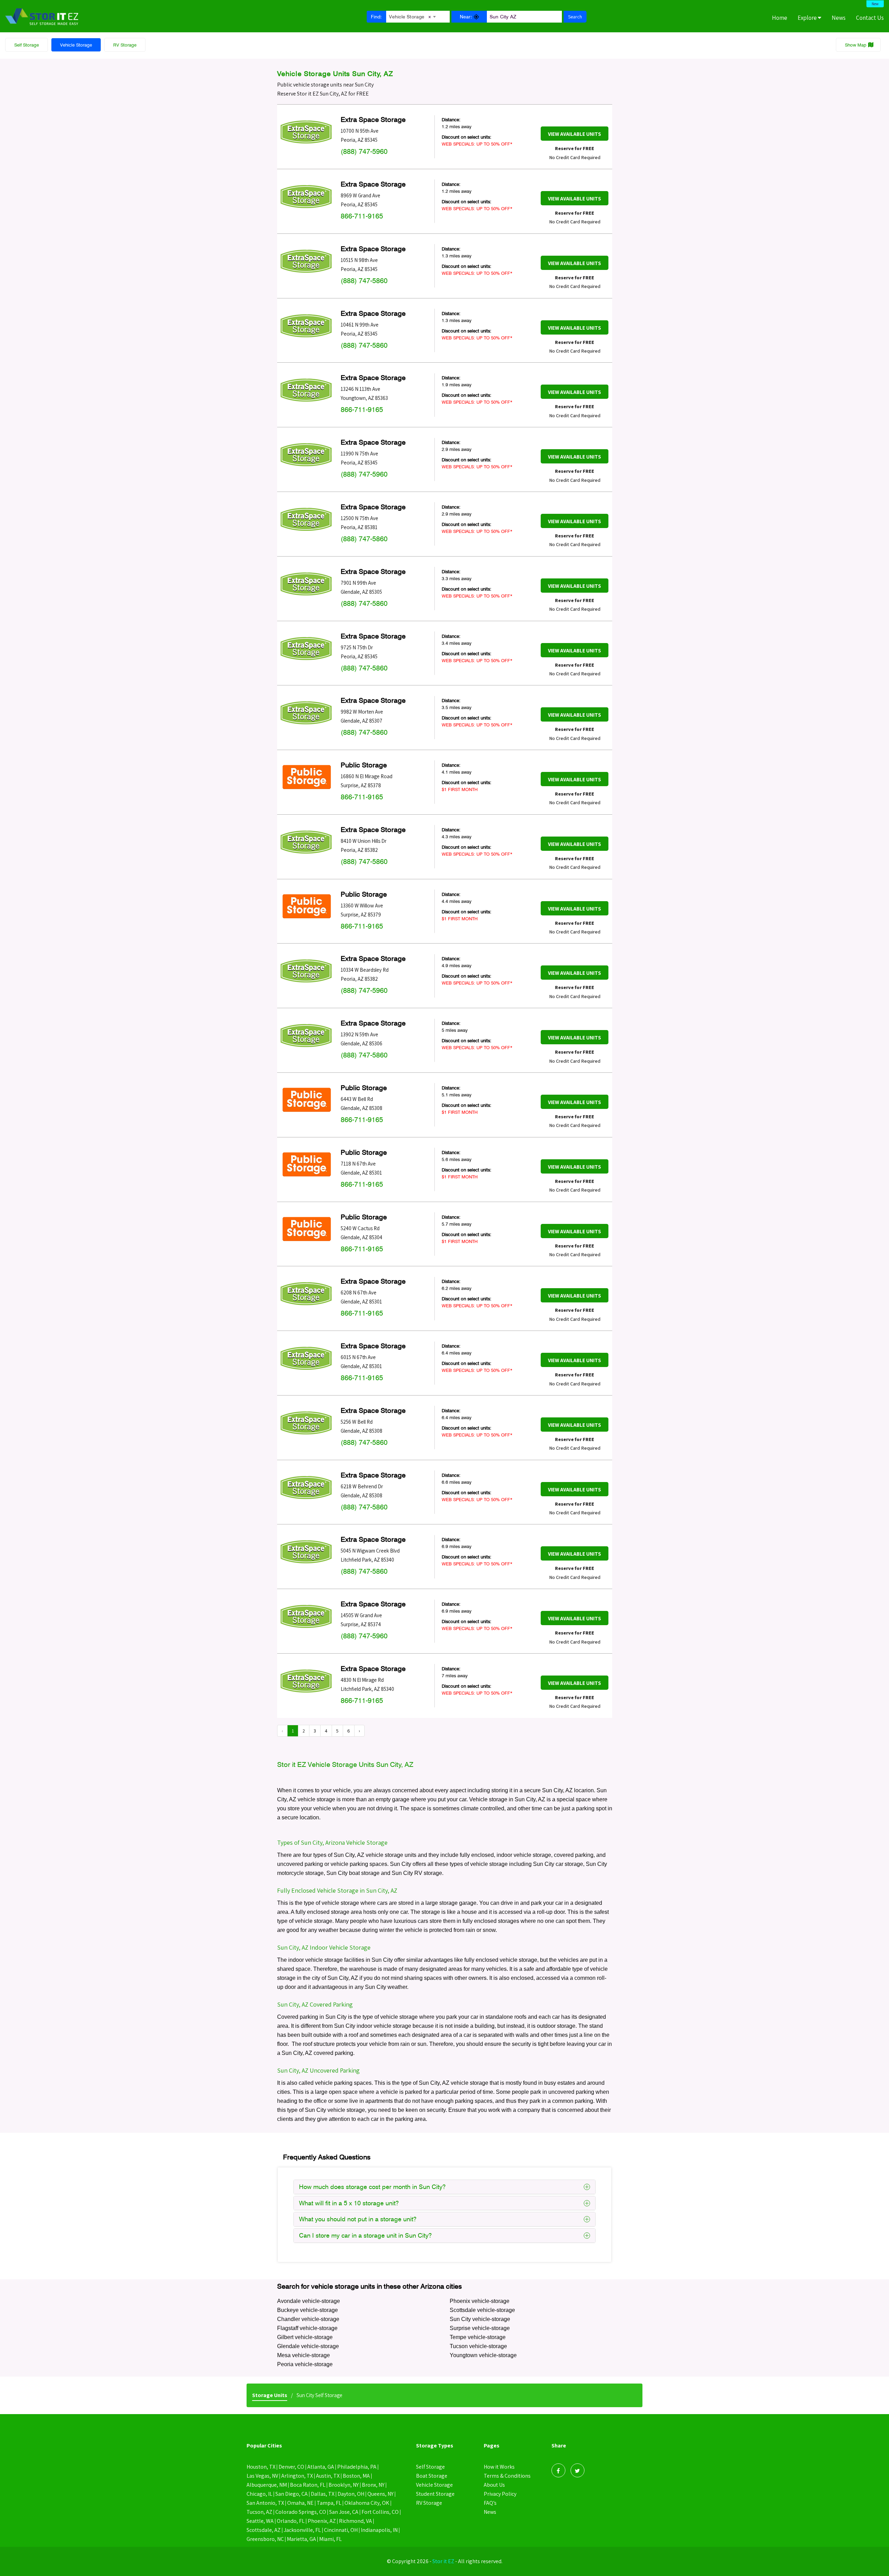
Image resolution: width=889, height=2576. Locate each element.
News (839, 18)
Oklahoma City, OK (367, 2503)
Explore (808, 18)
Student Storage (435, 2494)
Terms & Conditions (507, 2476)
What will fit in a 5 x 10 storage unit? (349, 2203)
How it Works (499, 2467)
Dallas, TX (323, 2494)
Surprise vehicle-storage (480, 2328)
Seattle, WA (260, 2521)
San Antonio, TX (265, 2503)
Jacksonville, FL (302, 2530)
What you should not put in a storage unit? (358, 2219)
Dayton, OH (351, 2494)
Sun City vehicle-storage (480, 2319)
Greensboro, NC (265, 2539)
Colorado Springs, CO (301, 2512)
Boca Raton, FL (308, 2485)
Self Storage (27, 45)
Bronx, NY (373, 2485)
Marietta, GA (301, 2539)
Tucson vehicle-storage (478, 2346)
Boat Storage (432, 2476)
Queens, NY (380, 2494)
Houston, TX (261, 2467)
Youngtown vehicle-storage (483, 2355)
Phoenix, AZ (322, 2521)
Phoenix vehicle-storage (480, 2301)
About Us (494, 2485)
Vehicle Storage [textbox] (410, 17)
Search (575, 17)
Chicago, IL (259, 2494)
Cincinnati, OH (341, 2530)
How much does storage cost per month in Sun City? (372, 2187)
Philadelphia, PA (357, 2467)
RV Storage (125, 45)
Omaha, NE (300, 2503)
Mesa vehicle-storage (304, 2355)
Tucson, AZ (259, 2512)
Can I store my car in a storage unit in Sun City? (365, 2235)
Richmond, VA (355, 2521)
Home (780, 18)
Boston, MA (356, 2476)
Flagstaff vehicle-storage (307, 2328)
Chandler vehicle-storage (308, 2319)
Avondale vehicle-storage (309, 2301)
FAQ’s (490, 2503)
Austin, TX (328, 2476)
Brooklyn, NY (344, 2485)
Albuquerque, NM (267, 2485)
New (875, 4)
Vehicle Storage (76, 45)
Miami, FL (330, 2539)
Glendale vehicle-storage (308, 2346)
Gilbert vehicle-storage (305, 2337)
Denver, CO (291, 2467)
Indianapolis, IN (379, 2530)
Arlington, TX (297, 2476)
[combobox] (412, 16)
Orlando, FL (291, 2521)
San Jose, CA (344, 2512)
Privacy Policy (500, 2494)
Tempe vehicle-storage (478, 2337)
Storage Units (270, 2395)
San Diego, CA (292, 2494)
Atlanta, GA (321, 2467)
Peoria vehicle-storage (305, 2364)
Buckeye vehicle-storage (308, 2310)
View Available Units (575, 134)
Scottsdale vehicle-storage (482, 2310)
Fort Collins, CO (380, 2512)
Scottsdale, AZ (264, 2530)
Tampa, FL (329, 2503)
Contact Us (870, 18)
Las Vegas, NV (262, 2476)
